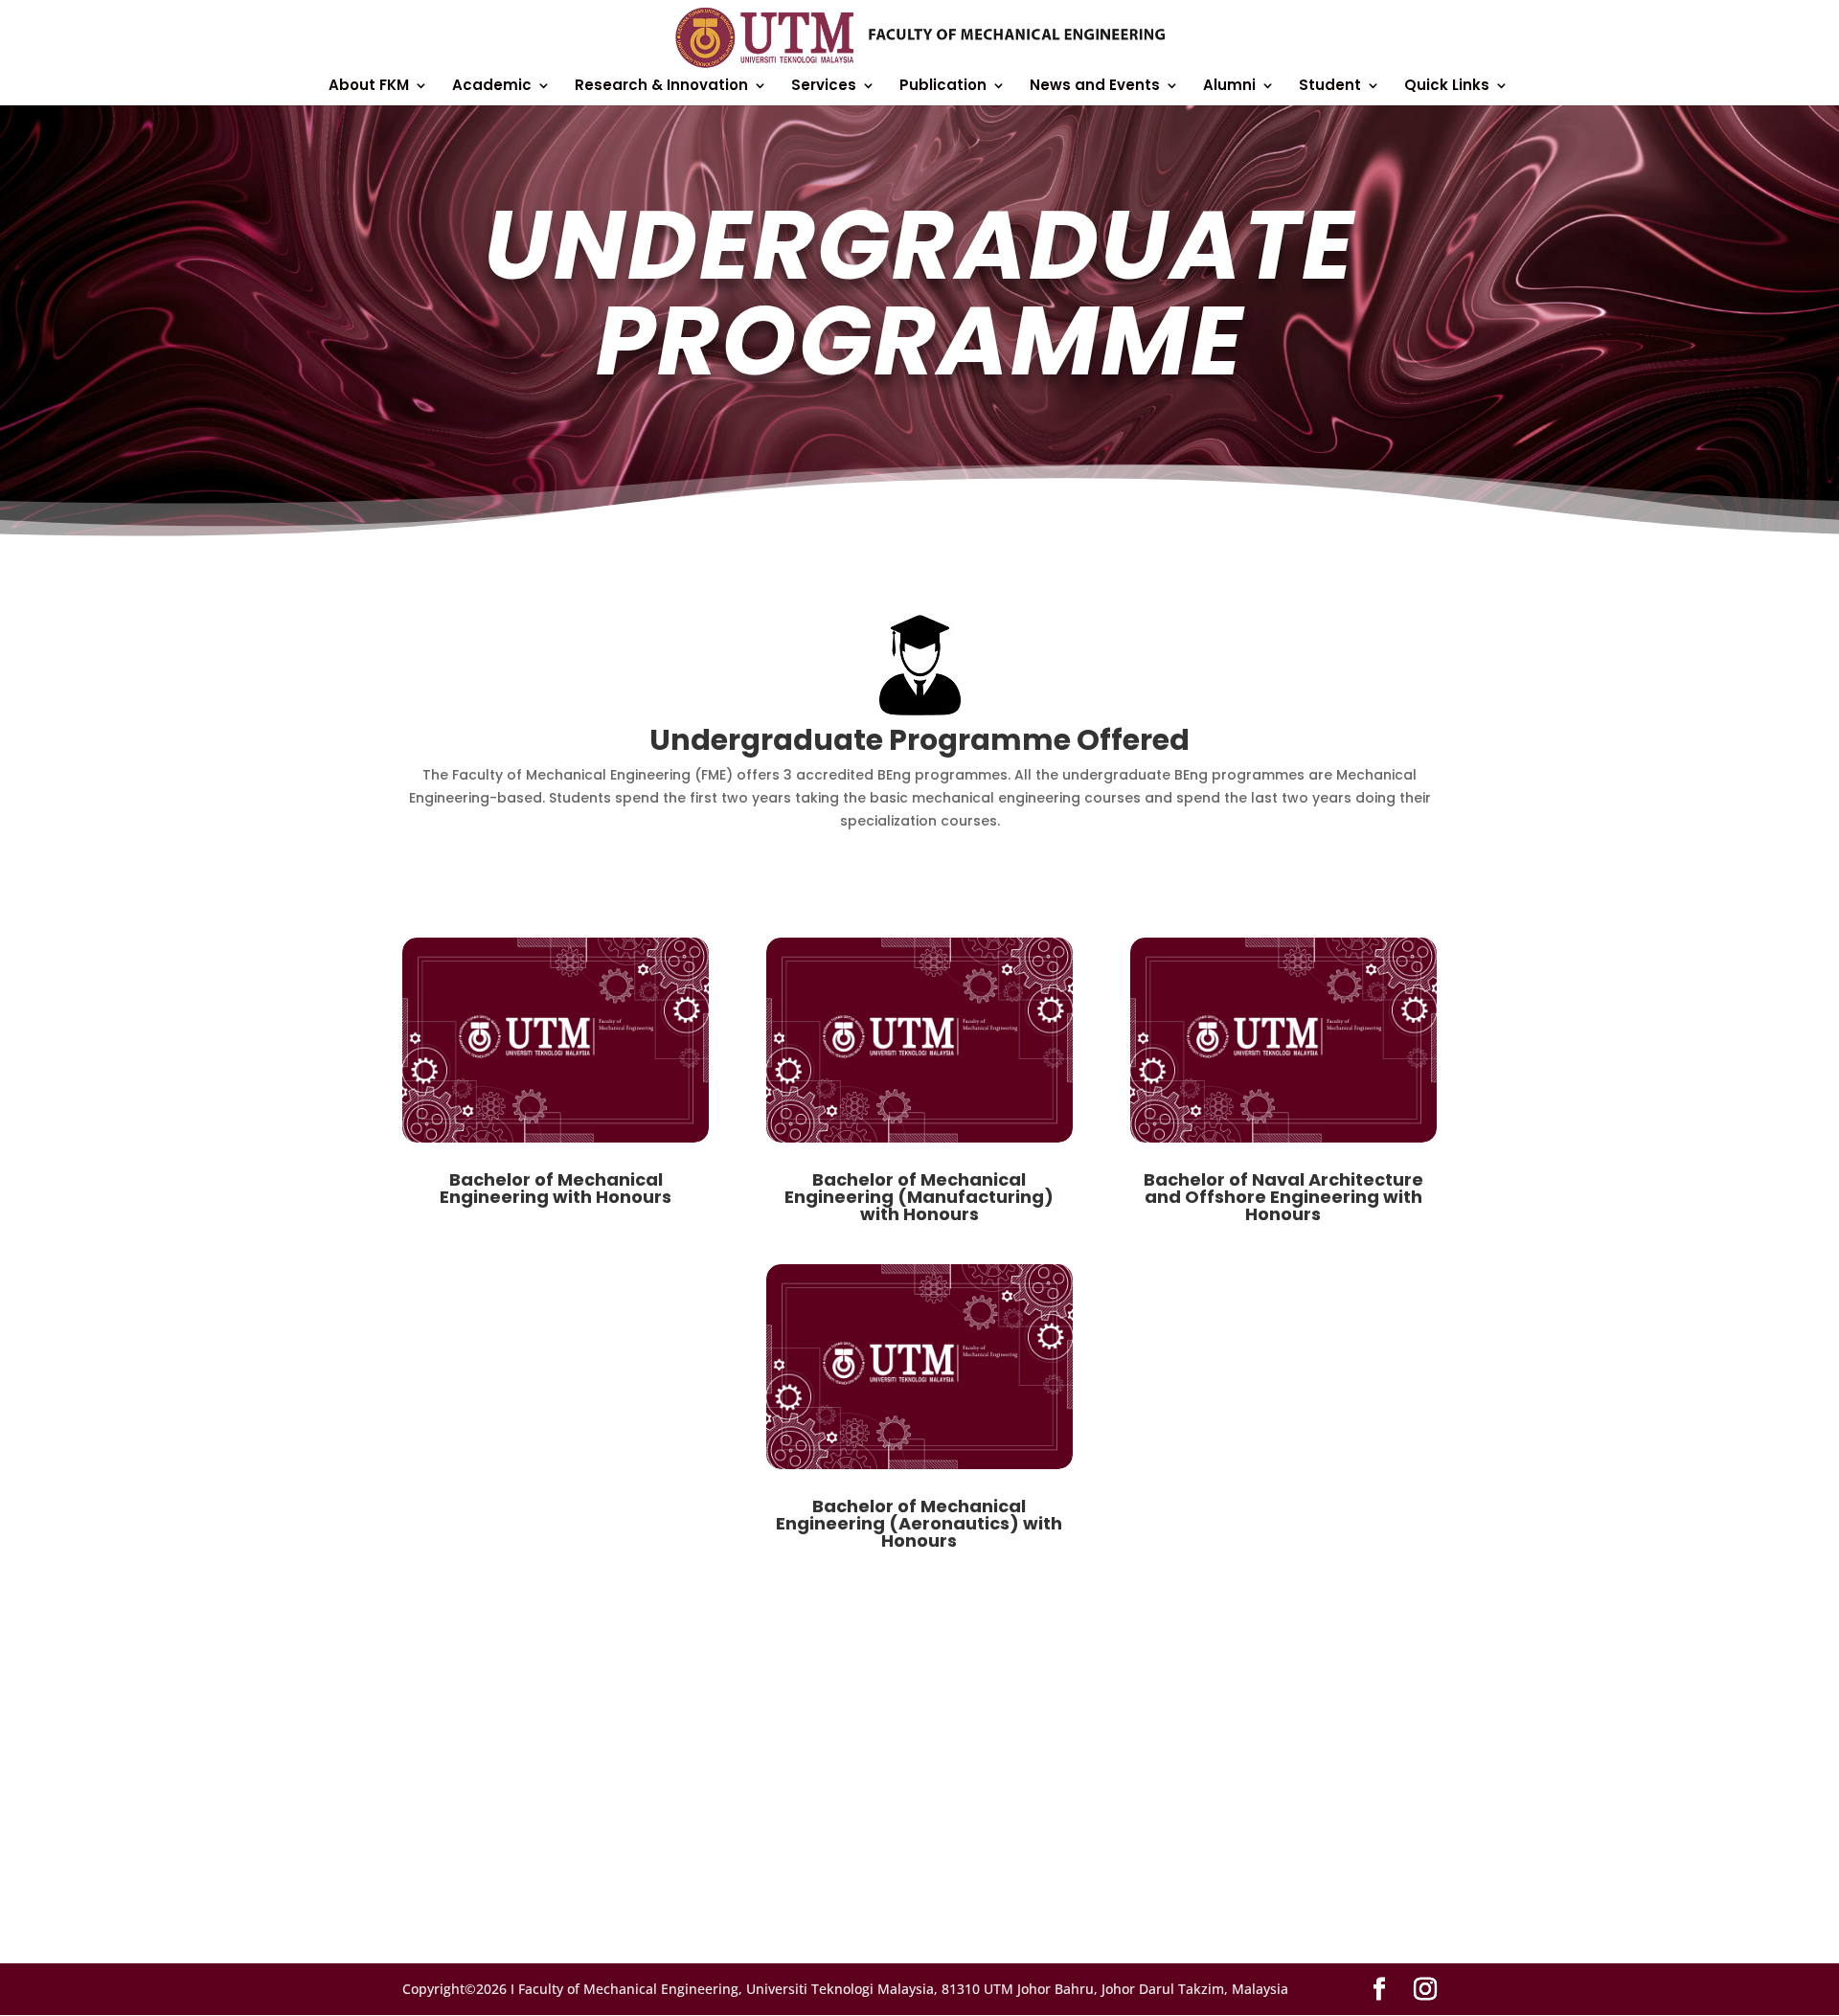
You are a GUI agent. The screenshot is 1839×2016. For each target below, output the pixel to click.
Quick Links (1447, 87)
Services (824, 87)
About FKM (369, 87)
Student (1330, 87)
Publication (943, 87)
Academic (492, 87)
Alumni (1229, 87)
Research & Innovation (661, 87)
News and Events (1095, 87)
